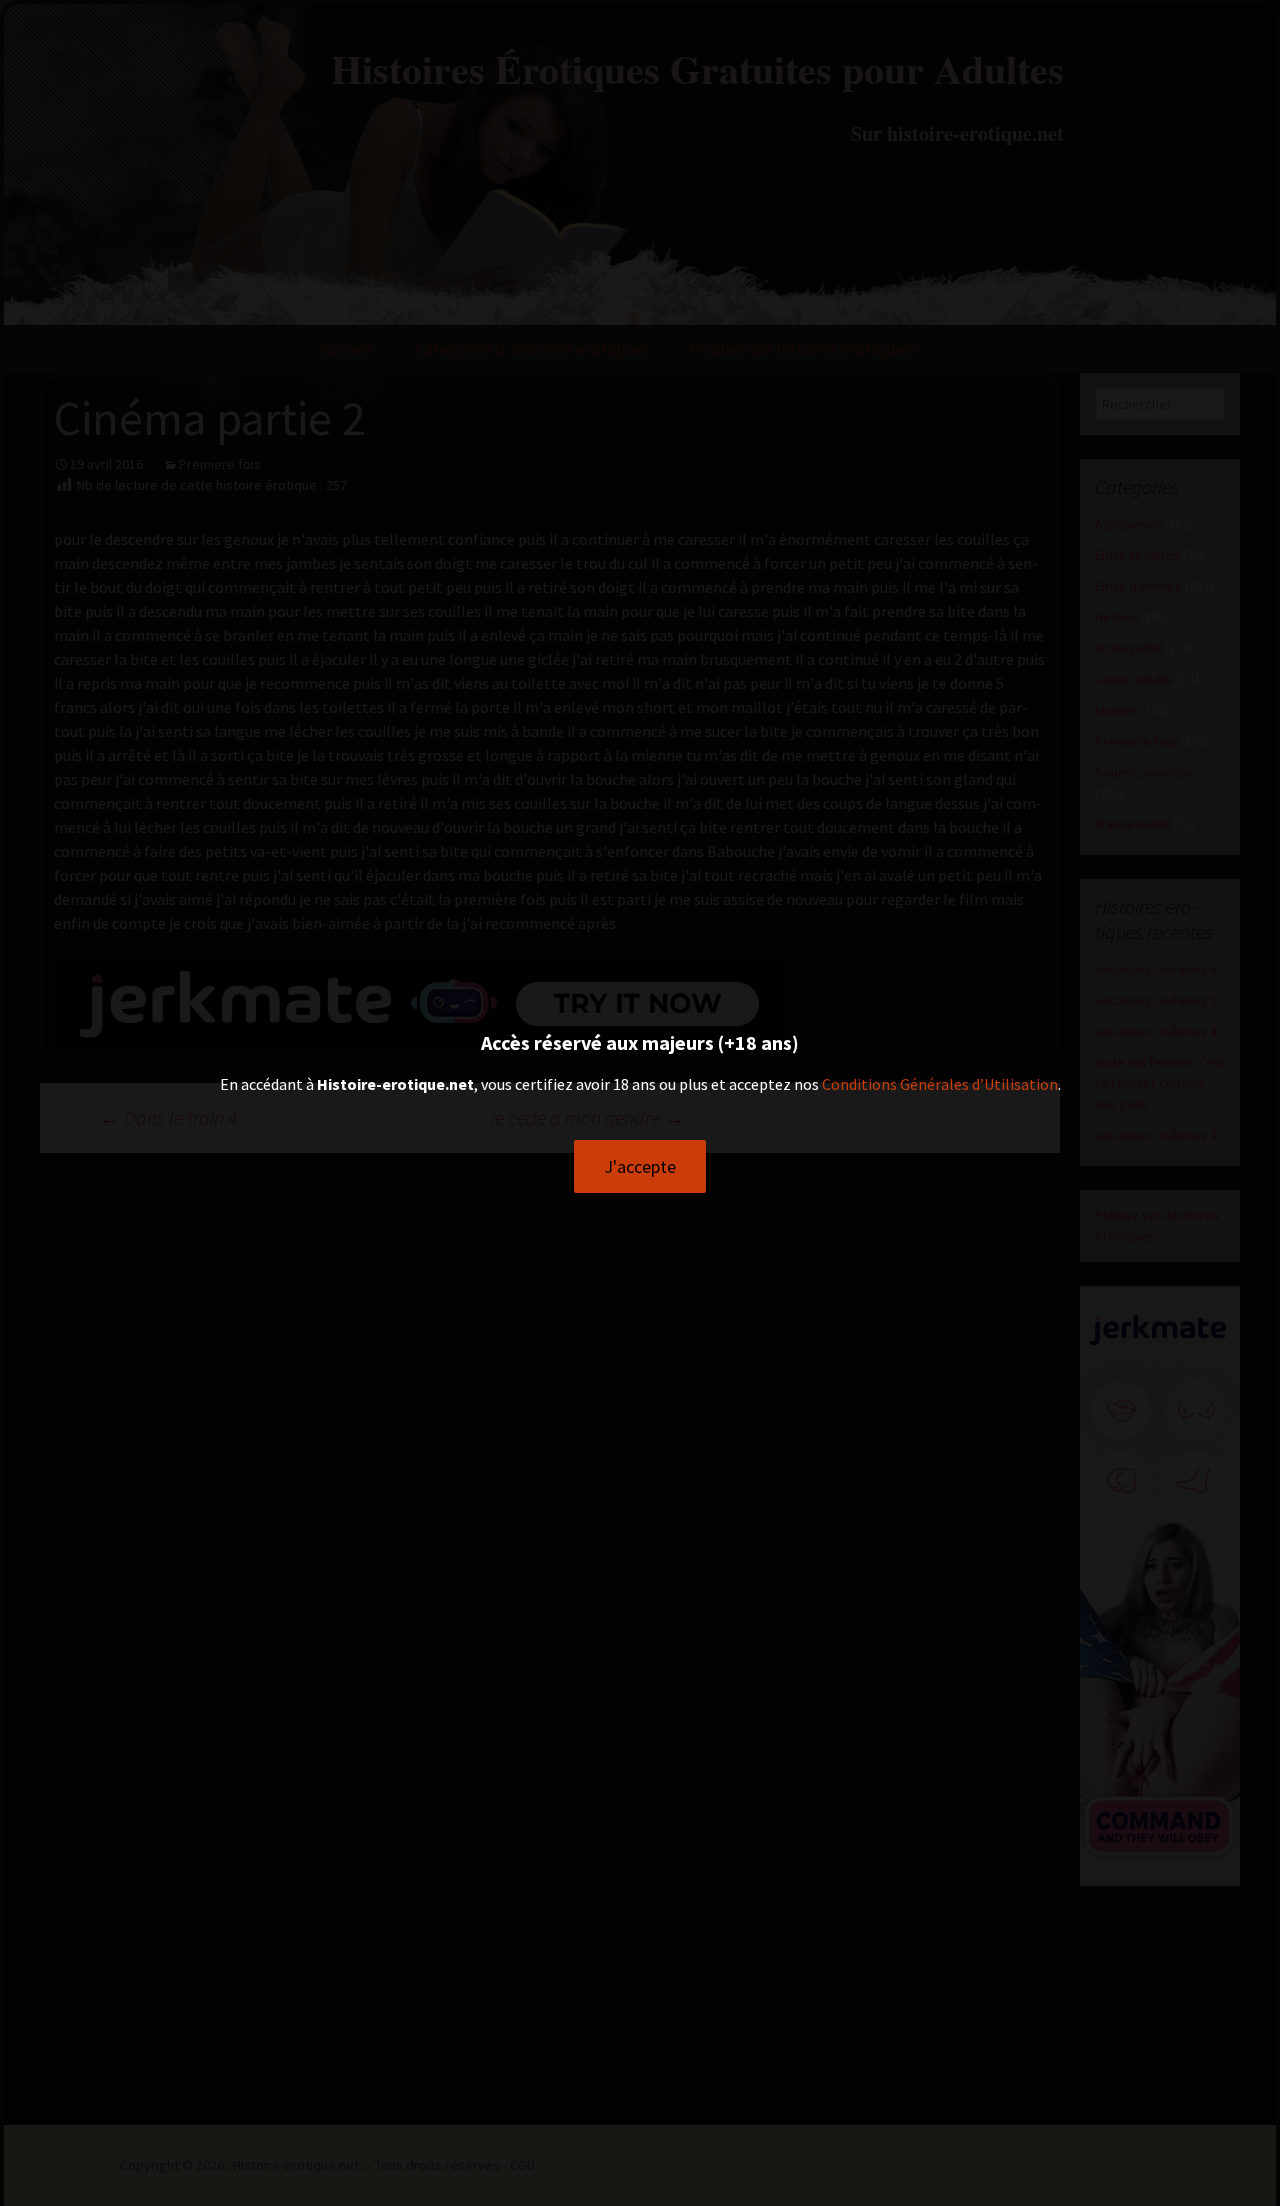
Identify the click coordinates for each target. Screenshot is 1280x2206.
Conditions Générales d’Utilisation (940, 1084)
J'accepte (640, 1166)
